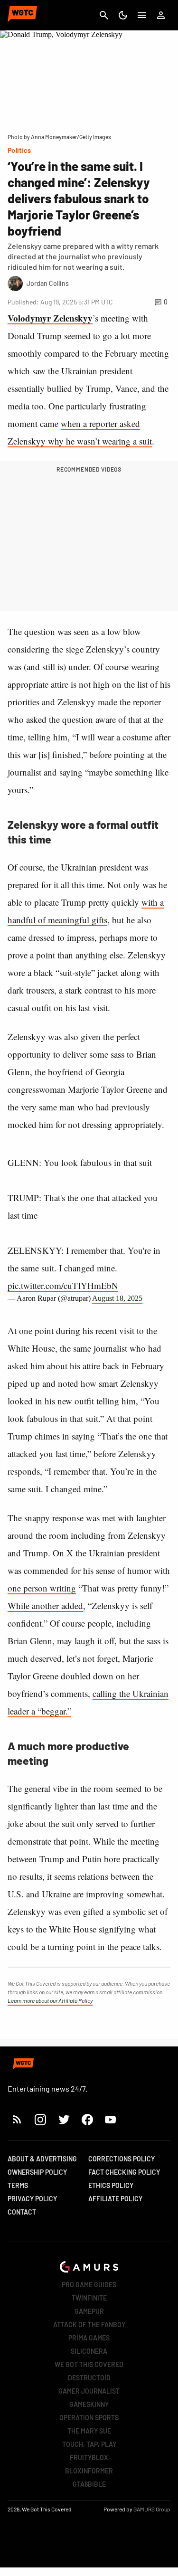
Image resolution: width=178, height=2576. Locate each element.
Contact (22, 2212)
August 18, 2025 (117, 1298)
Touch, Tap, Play (89, 2444)
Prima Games (89, 2338)
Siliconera (89, 2351)
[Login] (161, 15)
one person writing (42, 1588)
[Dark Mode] (123, 15)
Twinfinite (89, 2298)
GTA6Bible (89, 2484)
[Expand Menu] (142, 15)
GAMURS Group (152, 2509)
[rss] (17, 2119)
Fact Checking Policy (124, 2172)
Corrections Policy (122, 2159)
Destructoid (89, 2378)
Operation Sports (89, 2418)
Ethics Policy (111, 2185)
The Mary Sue (89, 2431)
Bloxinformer (89, 2471)
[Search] (104, 15)
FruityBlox (89, 2458)
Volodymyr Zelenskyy (50, 318)
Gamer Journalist (89, 2391)
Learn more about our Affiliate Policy (50, 2000)
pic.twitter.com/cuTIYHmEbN (63, 1285)
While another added (45, 1605)
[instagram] (40, 2119)
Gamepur (89, 2311)
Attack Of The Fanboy (89, 2325)
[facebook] (87, 2119)
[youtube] (111, 2119)
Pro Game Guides (89, 2285)
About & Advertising (42, 2159)
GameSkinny (89, 2404)
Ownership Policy (37, 2172)
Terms (18, 2185)
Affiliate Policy (115, 2199)
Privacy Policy (32, 2199)
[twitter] (64, 2119)
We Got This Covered (89, 2364)
